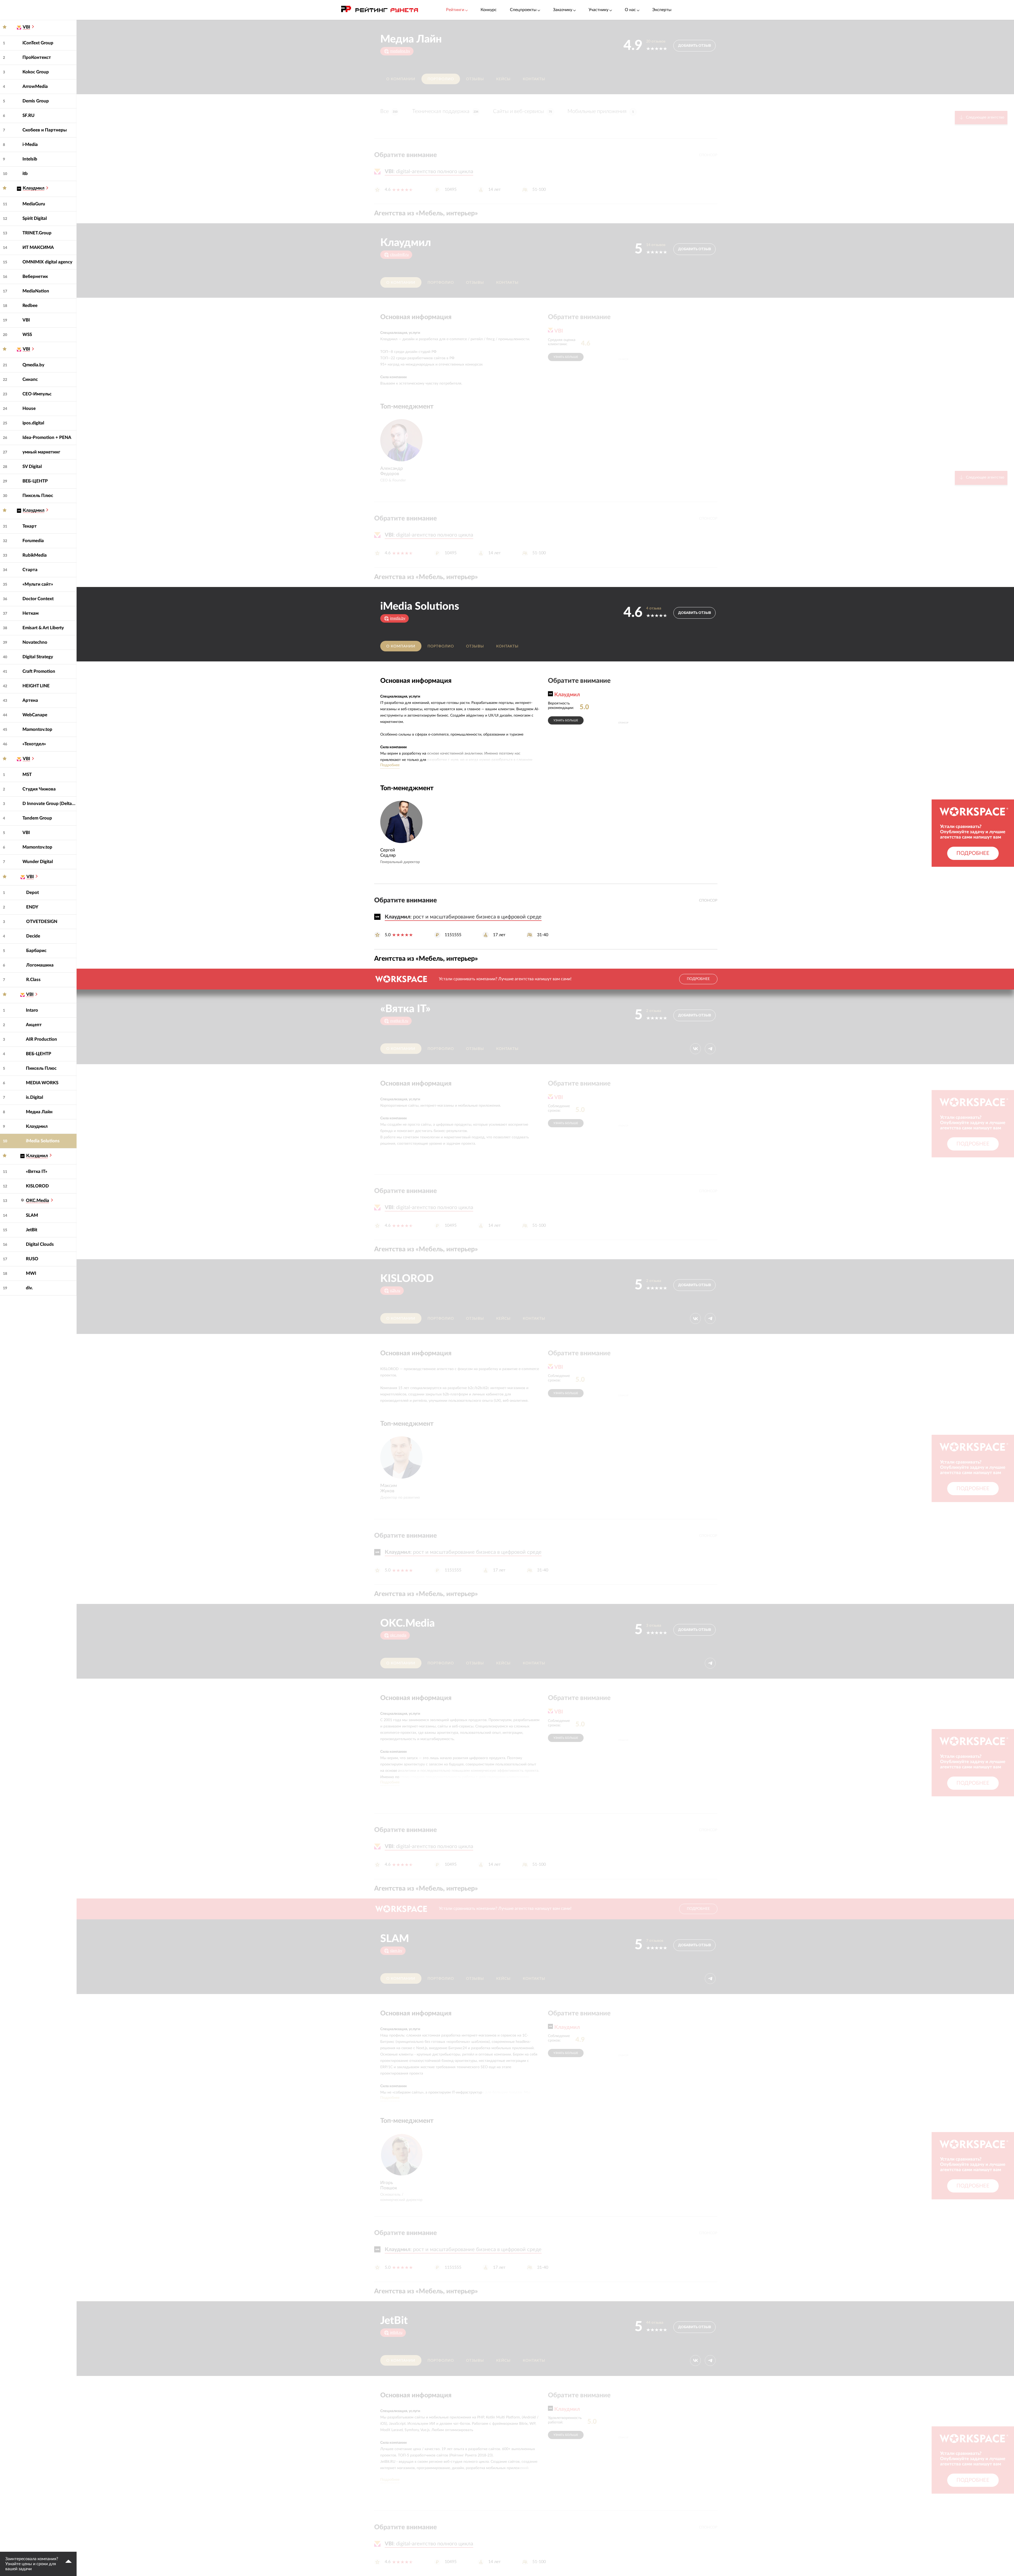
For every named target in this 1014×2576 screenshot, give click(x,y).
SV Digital (32, 467)
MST (27, 775)
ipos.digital (33, 423)
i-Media (30, 145)
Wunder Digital (38, 862)
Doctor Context (38, 599)
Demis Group (36, 101)
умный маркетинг (41, 452)
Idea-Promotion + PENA (47, 437)
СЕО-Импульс (37, 394)
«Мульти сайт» (38, 584)
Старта (30, 570)
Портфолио (441, 79)
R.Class (33, 980)
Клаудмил (37, 1126)
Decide (33, 936)
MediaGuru (34, 204)
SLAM (32, 1215)
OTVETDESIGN (42, 922)
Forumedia (33, 541)
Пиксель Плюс (38, 496)
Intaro (32, 1010)
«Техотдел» (34, 744)
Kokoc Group (36, 72)
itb (25, 174)
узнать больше (566, 357)
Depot (32, 892)
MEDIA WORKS (42, 1083)
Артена (30, 700)
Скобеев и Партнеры (45, 130)
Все (389, 111)
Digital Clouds (40, 1244)
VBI (26, 320)
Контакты (534, 79)
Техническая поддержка (445, 111)
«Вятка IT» (37, 1171)
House (29, 408)
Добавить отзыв (695, 46)
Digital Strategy (38, 657)
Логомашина (40, 965)
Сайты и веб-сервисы (522, 111)
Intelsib (30, 159)
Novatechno (35, 642)
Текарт (30, 526)
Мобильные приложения (601, 111)
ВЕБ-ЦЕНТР (35, 481)
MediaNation (36, 291)
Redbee (30, 306)
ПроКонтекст (37, 57)
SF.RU (29, 115)
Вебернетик (35, 276)
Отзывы (475, 79)
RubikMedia (35, 555)
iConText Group (38, 43)
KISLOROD (37, 1186)
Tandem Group (37, 818)
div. (29, 1288)
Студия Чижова (39, 789)
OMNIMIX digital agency (47, 262)
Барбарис (36, 951)
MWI (31, 1273)
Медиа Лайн (39, 1112)
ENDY (32, 907)
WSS (27, 335)
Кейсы (503, 79)
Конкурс (489, 10)
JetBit (32, 1230)
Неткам (30, 613)
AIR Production (41, 1039)
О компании (401, 79)
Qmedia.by (33, 365)
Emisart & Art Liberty (43, 628)
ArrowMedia (35, 86)
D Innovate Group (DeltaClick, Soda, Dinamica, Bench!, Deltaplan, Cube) (50, 804)
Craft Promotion (39, 671)
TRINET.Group (37, 233)
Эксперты (662, 10)
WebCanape (35, 715)
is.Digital (34, 1097)
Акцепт (34, 1025)
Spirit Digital (35, 218)
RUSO (32, 1259)
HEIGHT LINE (36, 686)
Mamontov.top (37, 729)
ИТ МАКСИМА (38, 247)
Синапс (30, 379)
